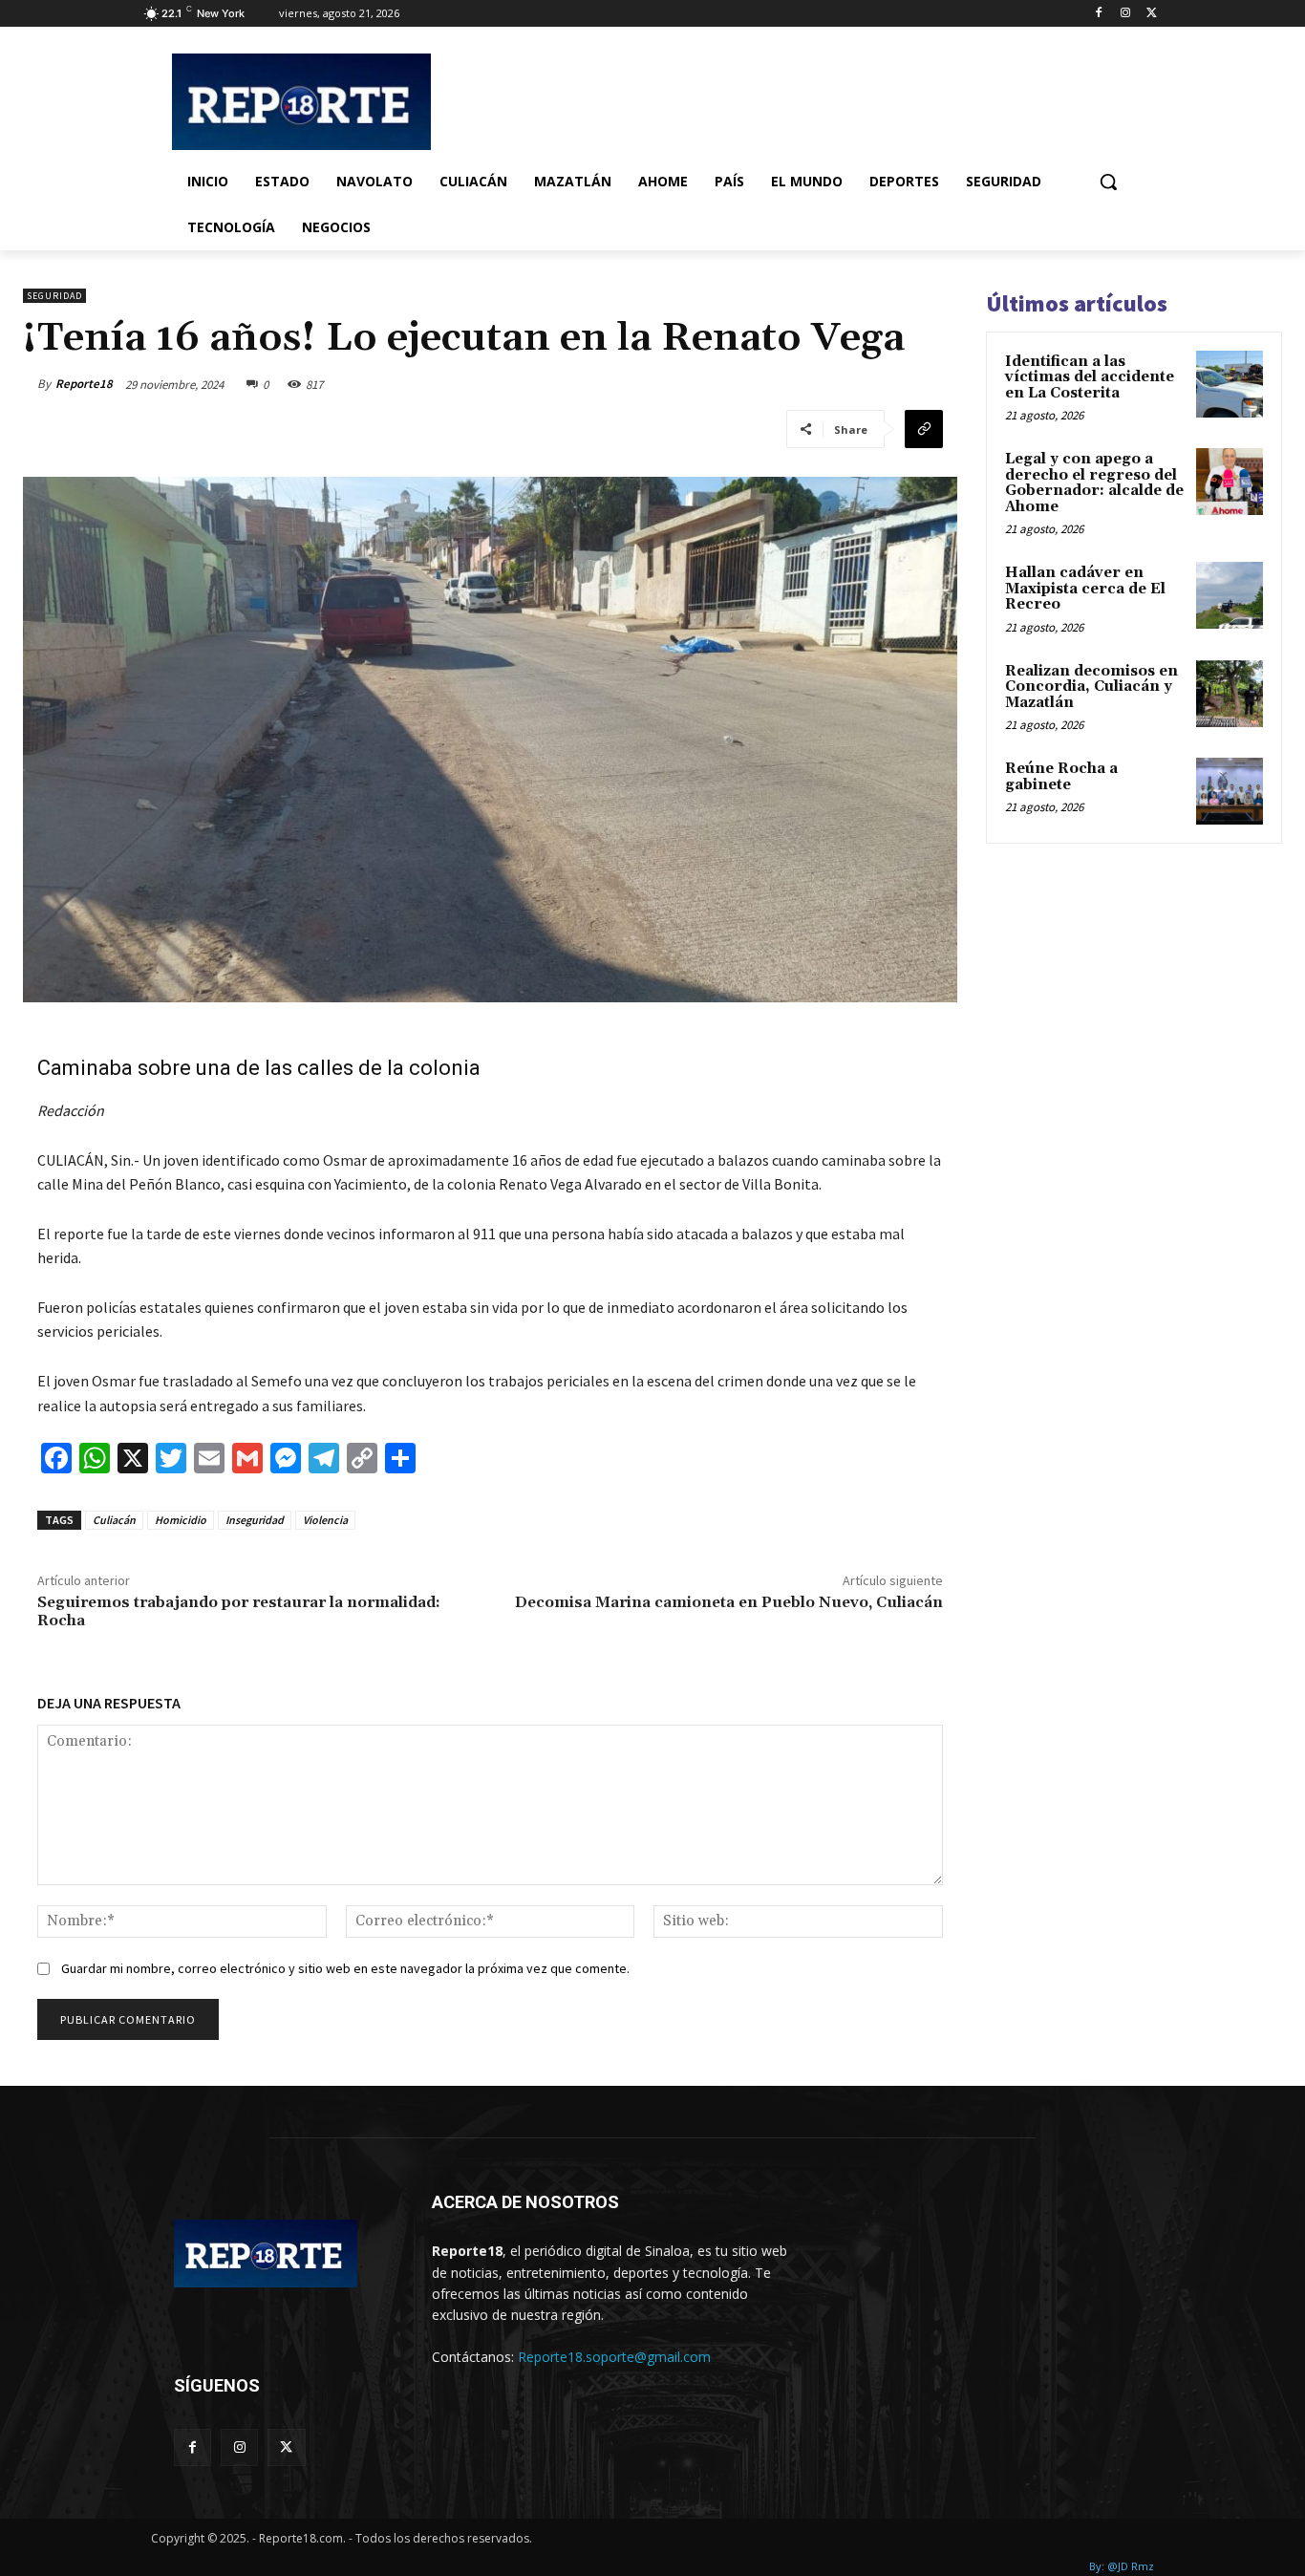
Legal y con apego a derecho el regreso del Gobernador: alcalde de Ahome (1094, 483)
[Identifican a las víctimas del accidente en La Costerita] (1230, 384)
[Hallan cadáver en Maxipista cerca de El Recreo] (1230, 595)
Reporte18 (84, 384)
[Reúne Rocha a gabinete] (1230, 791)
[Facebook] (1099, 14)
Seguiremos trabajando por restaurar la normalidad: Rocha (239, 1611)
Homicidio (181, 1520)
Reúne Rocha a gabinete (1061, 777)
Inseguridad (255, 1520)
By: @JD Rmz (1122, 2566)
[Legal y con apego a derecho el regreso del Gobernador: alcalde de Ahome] (1230, 482)
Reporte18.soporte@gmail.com (614, 2357)
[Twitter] (1152, 14)
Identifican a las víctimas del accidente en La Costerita (1090, 377)
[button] (1108, 182)
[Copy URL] (924, 429)
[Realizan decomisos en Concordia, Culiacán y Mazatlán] (1230, 694)
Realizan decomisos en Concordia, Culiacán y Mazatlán (1091, 687)
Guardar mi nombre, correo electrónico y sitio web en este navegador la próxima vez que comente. (345, 1968)
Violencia (325, 1520)
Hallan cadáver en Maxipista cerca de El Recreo (1085, 589)
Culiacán (114, 1520)
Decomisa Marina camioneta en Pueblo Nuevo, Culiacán (729, 1602)
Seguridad (54, 296)
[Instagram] (1125, 14)
